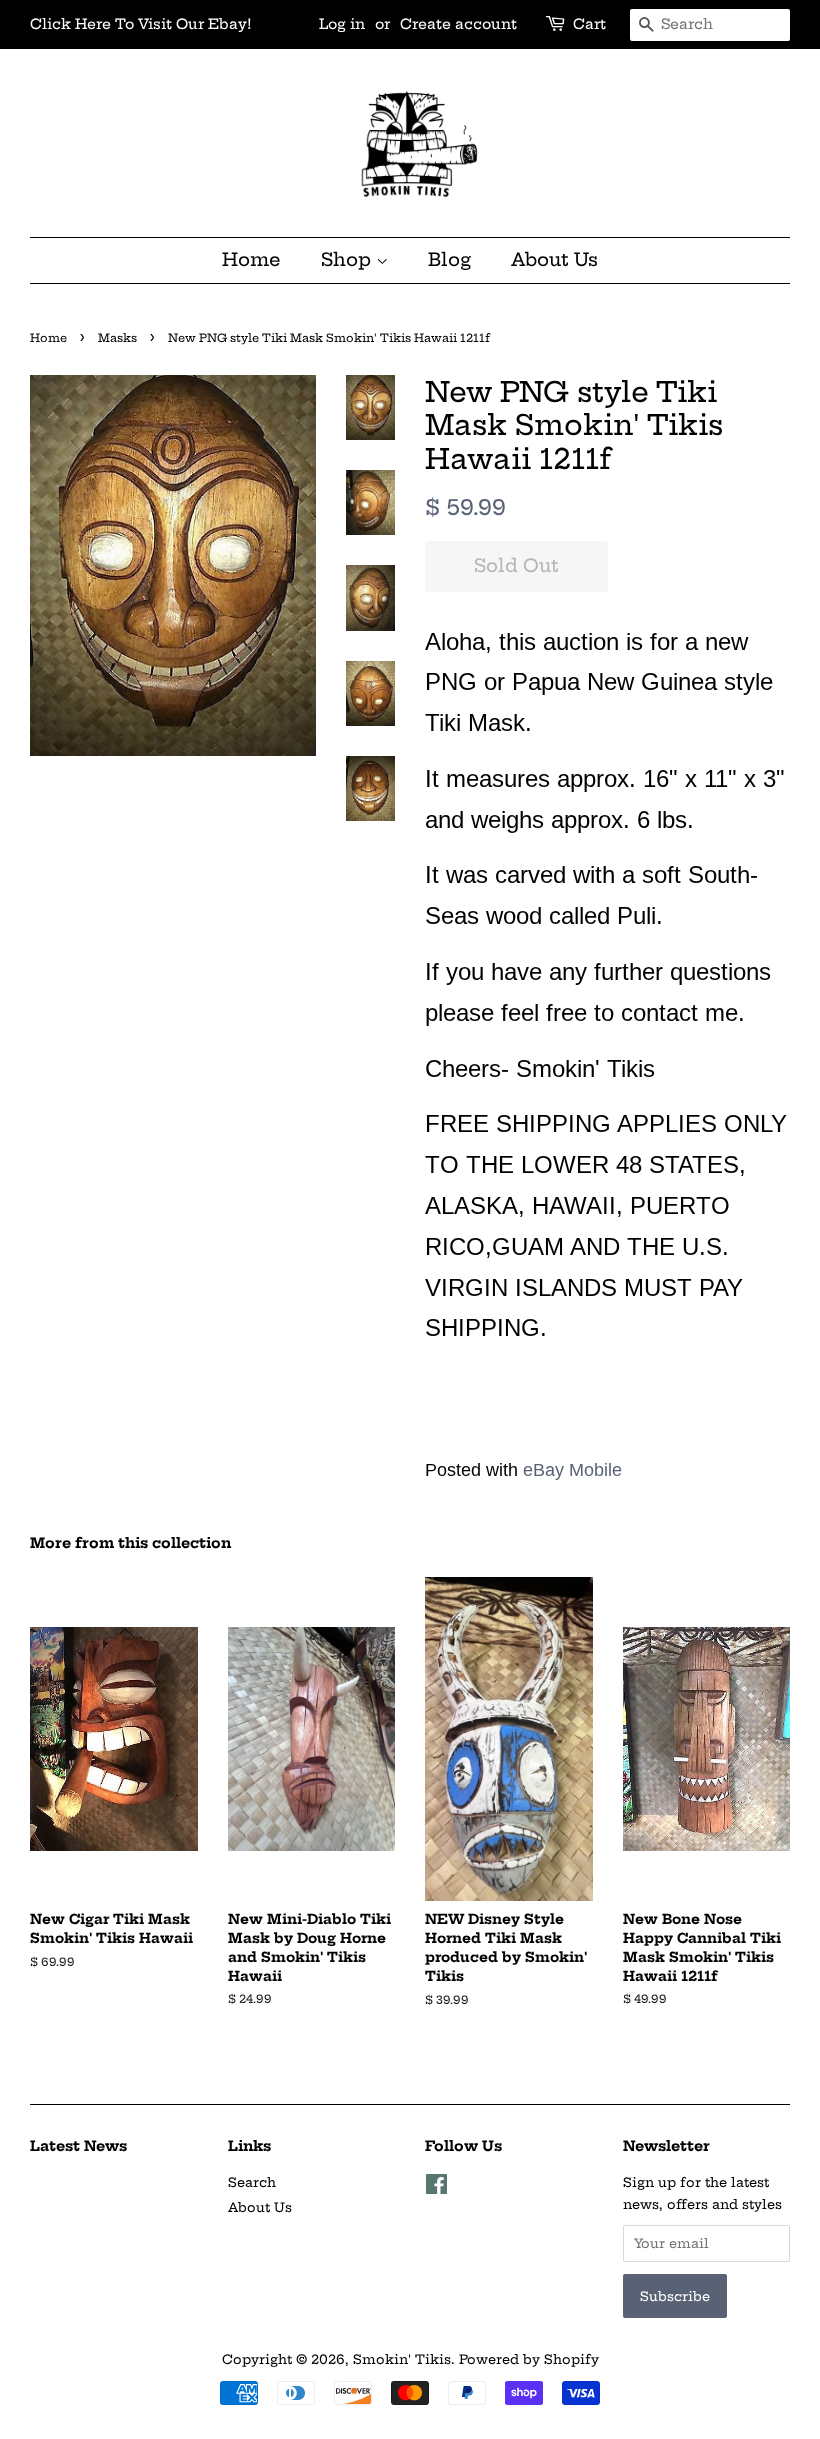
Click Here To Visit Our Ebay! (141, 24)
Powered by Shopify (529, 2359)
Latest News (78, 2146)
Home (251, 259)
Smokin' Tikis (402, 2359)
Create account (458, 24)
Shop (348, 259)
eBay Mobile (572, 1470)
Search (252, 2182)
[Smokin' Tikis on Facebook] (436, 2188)
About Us (554, 259)
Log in (342, 24)
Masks (117, 338)
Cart (589, 24)
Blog (449, 259)
